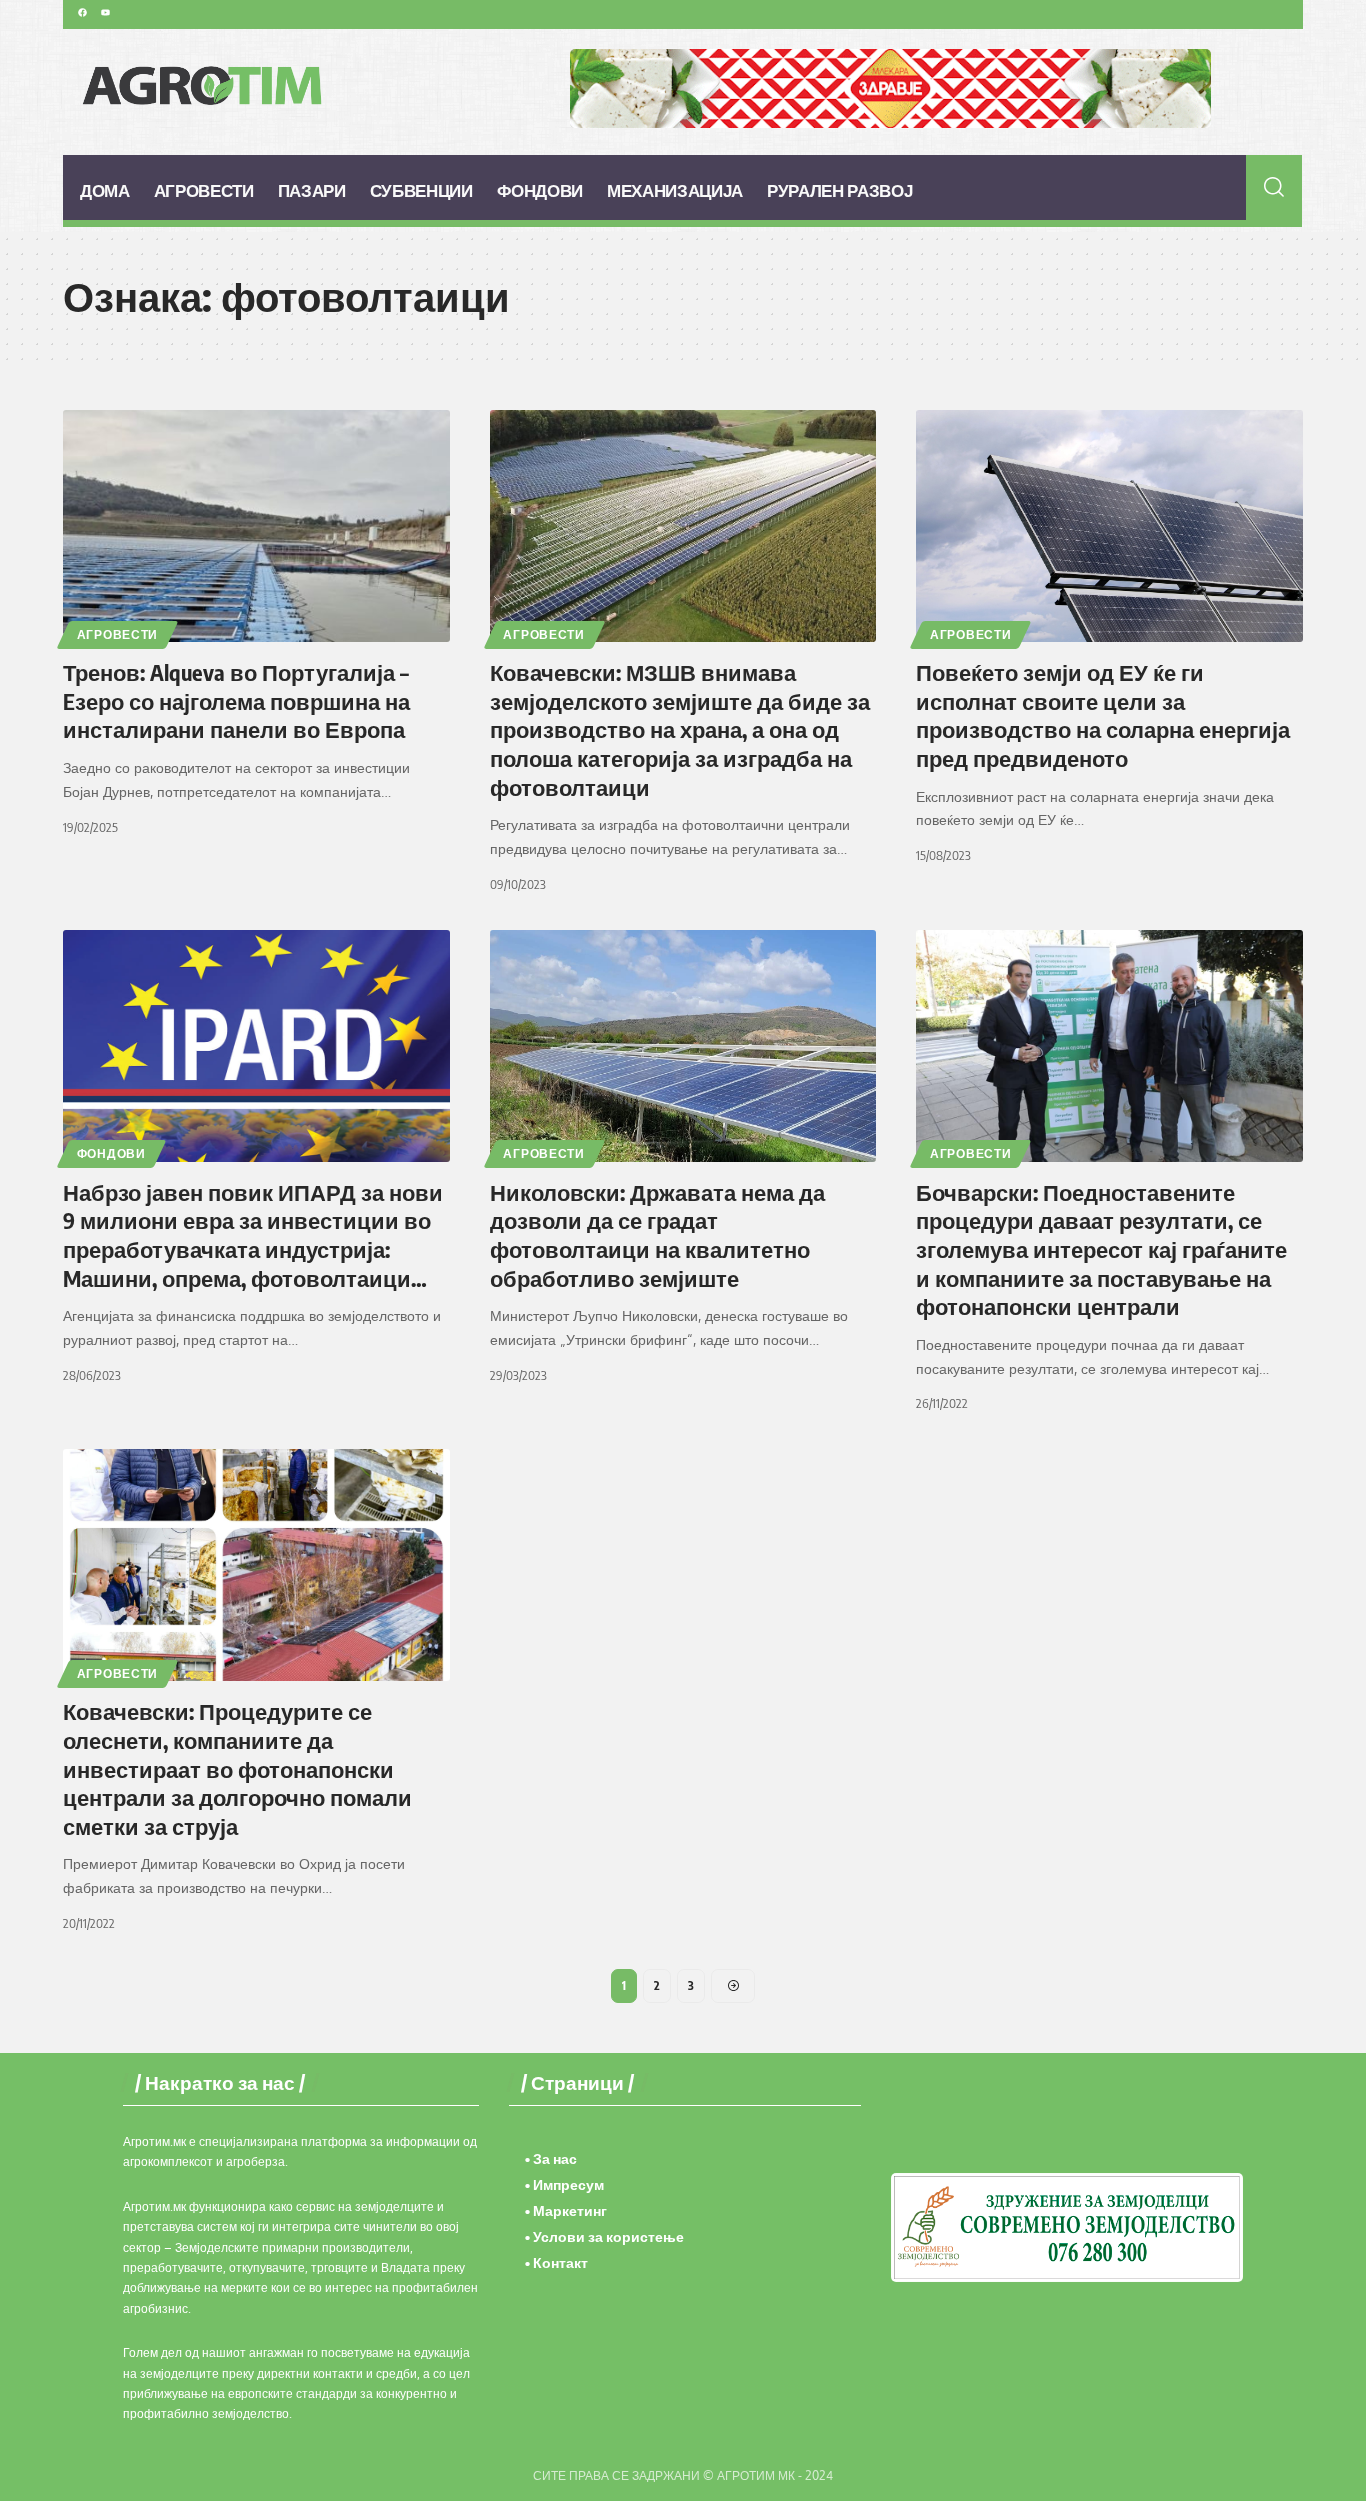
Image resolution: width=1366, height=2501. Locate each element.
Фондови (111, 1153)
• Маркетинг (566, 2210)
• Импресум (564, 2184)
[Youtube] (105, 12)
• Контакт (556, 2262)
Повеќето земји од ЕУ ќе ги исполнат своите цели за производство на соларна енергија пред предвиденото (1103, 715)
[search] (1274, 187)
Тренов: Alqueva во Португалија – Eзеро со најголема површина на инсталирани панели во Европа (236, 700)
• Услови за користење (604, 2236)
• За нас (551, 2158)
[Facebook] (82, 12)
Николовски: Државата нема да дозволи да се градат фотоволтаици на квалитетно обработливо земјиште (657, 1235)
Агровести (117, 634)
